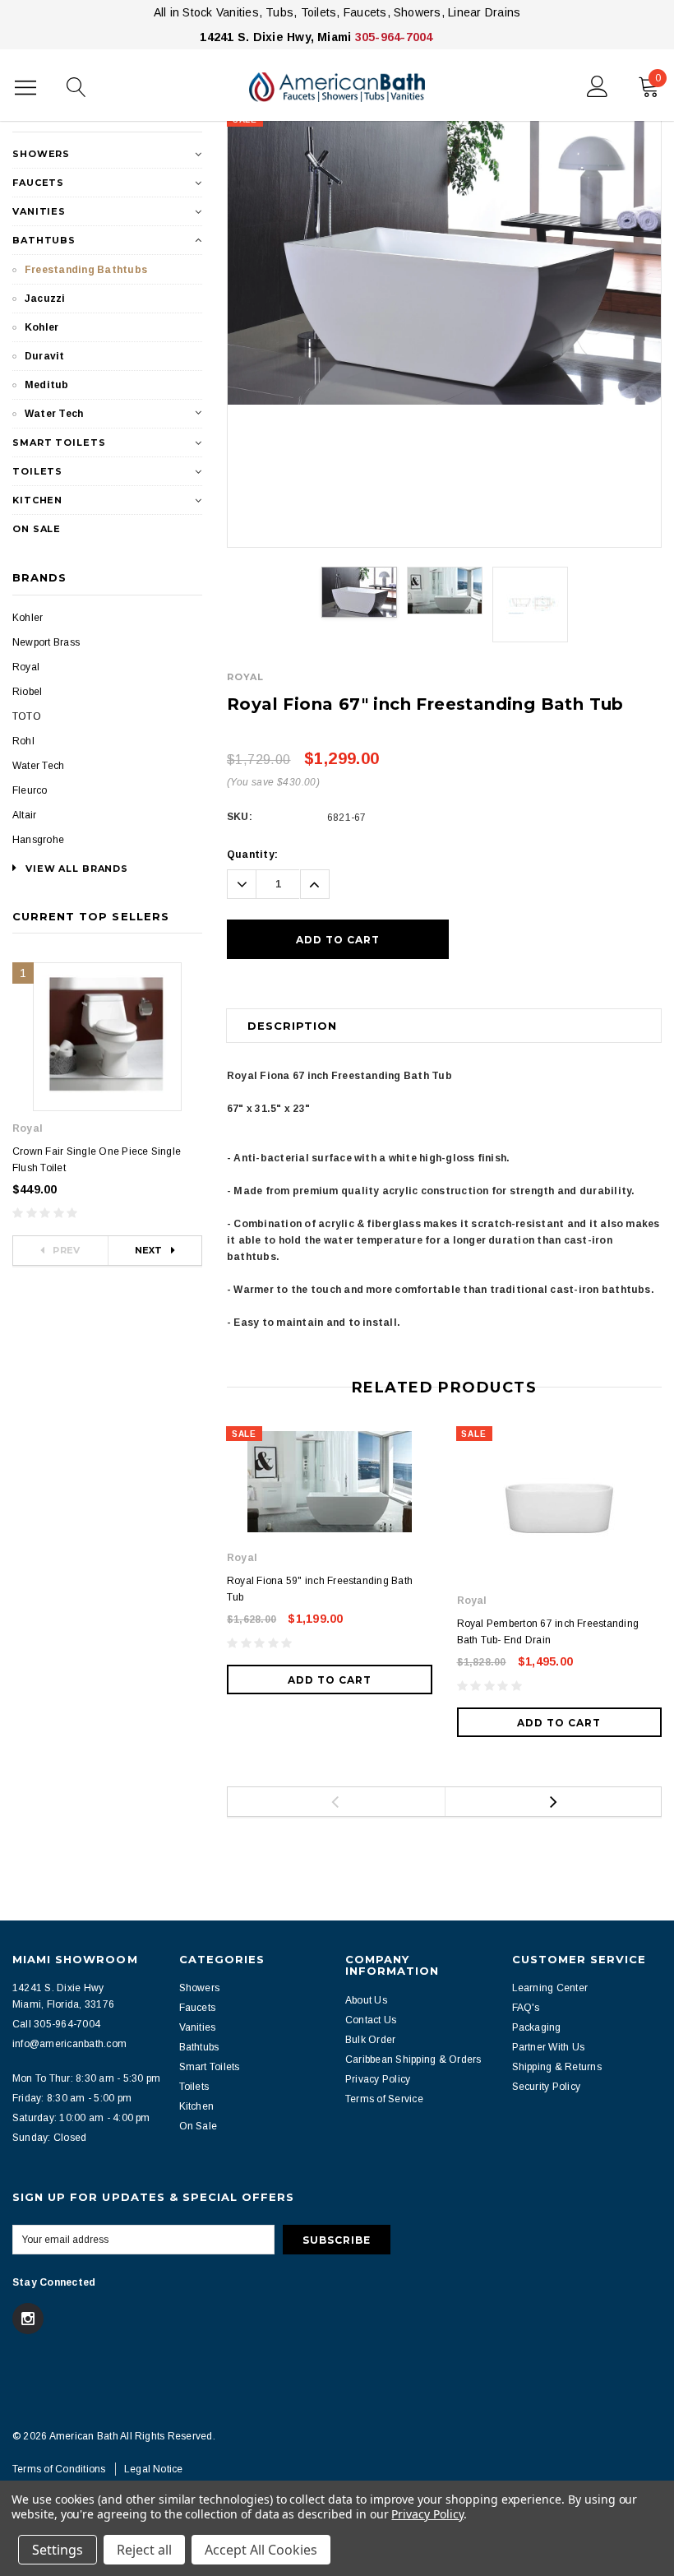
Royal (26, 667)
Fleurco (30, 790)
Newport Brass (46, 642)
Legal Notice (154, 2469)
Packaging (537, 2027)
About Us (366, 2000)
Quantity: (252, 855)
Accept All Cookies (261, 2550)
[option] (444, 259)
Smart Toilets (59, 442)
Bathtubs (44, 240)
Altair (24, 815)
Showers (41, 154)
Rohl (23, 741)
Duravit (45, 356)
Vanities (39, 211)
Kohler (42, 327)
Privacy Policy (378, 2079)
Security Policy (547, 2087)
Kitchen (37, 500)
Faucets (38, 183)
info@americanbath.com (69, 2044)
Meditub (47, 385)
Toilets (37, 471)
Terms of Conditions (59, 2469)
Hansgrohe (38, 840)
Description (292, 1026)
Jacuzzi (45, 299)
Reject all (144, 2550)
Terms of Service (384, 2099)
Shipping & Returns (557, 2067)
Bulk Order (370, 2040)
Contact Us (371, 2020)
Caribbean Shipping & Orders (413, 2059)
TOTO (27, 716)
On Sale (37, 529)
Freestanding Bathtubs (86, 270)
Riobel (27, 692)
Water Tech (54, 414)
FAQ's (526, 2008)
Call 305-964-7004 (56, 2024)
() (658, 78)
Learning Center (550, 1988)
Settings (58, 2550)
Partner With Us (549, 2047)
